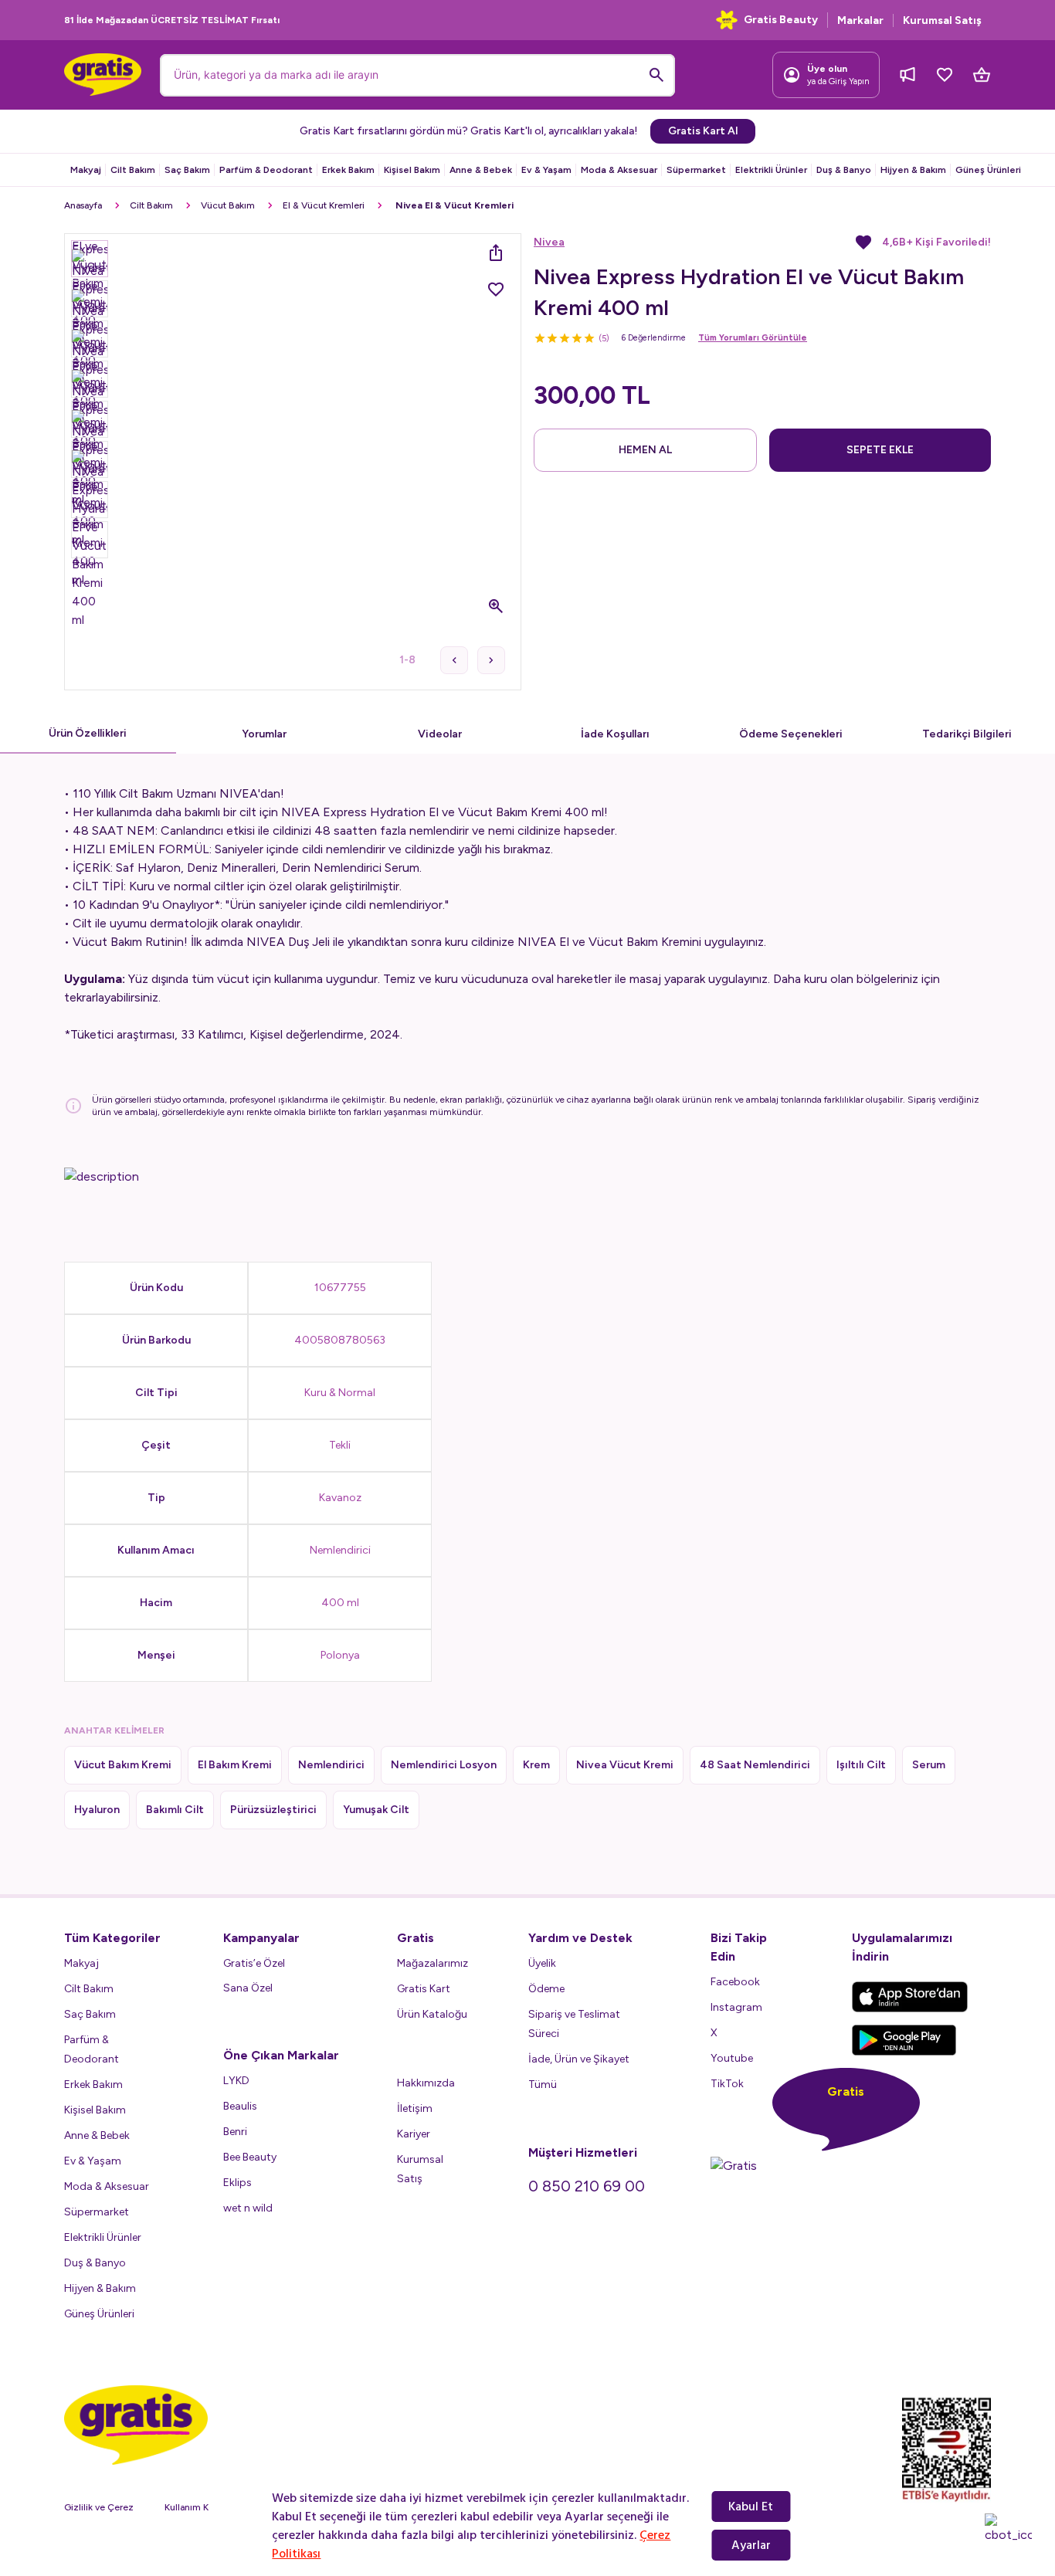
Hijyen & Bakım (913, 170)
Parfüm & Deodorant (266, 170)
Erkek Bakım (348, 170)
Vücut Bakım (228, 205)
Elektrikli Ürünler (771, 170)
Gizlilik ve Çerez (99, 2507)
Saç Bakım (187, 170)
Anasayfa (83, 205)
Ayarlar (751, 2545)
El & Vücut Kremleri (324, 205)
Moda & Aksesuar (619, 170)
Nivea (549, 242)
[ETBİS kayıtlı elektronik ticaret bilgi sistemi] (946, 2449)
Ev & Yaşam (546, 170)
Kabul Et (751, 2507)
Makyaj (86, 170)
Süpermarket (696, 170)
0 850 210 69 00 (587, 2186)
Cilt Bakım (133, 170)
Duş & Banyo (844, 170)
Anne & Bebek (481, 170)
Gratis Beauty (781, 20)
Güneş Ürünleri (988, 170)
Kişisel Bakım (412, 170)
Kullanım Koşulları (202, 2507)
